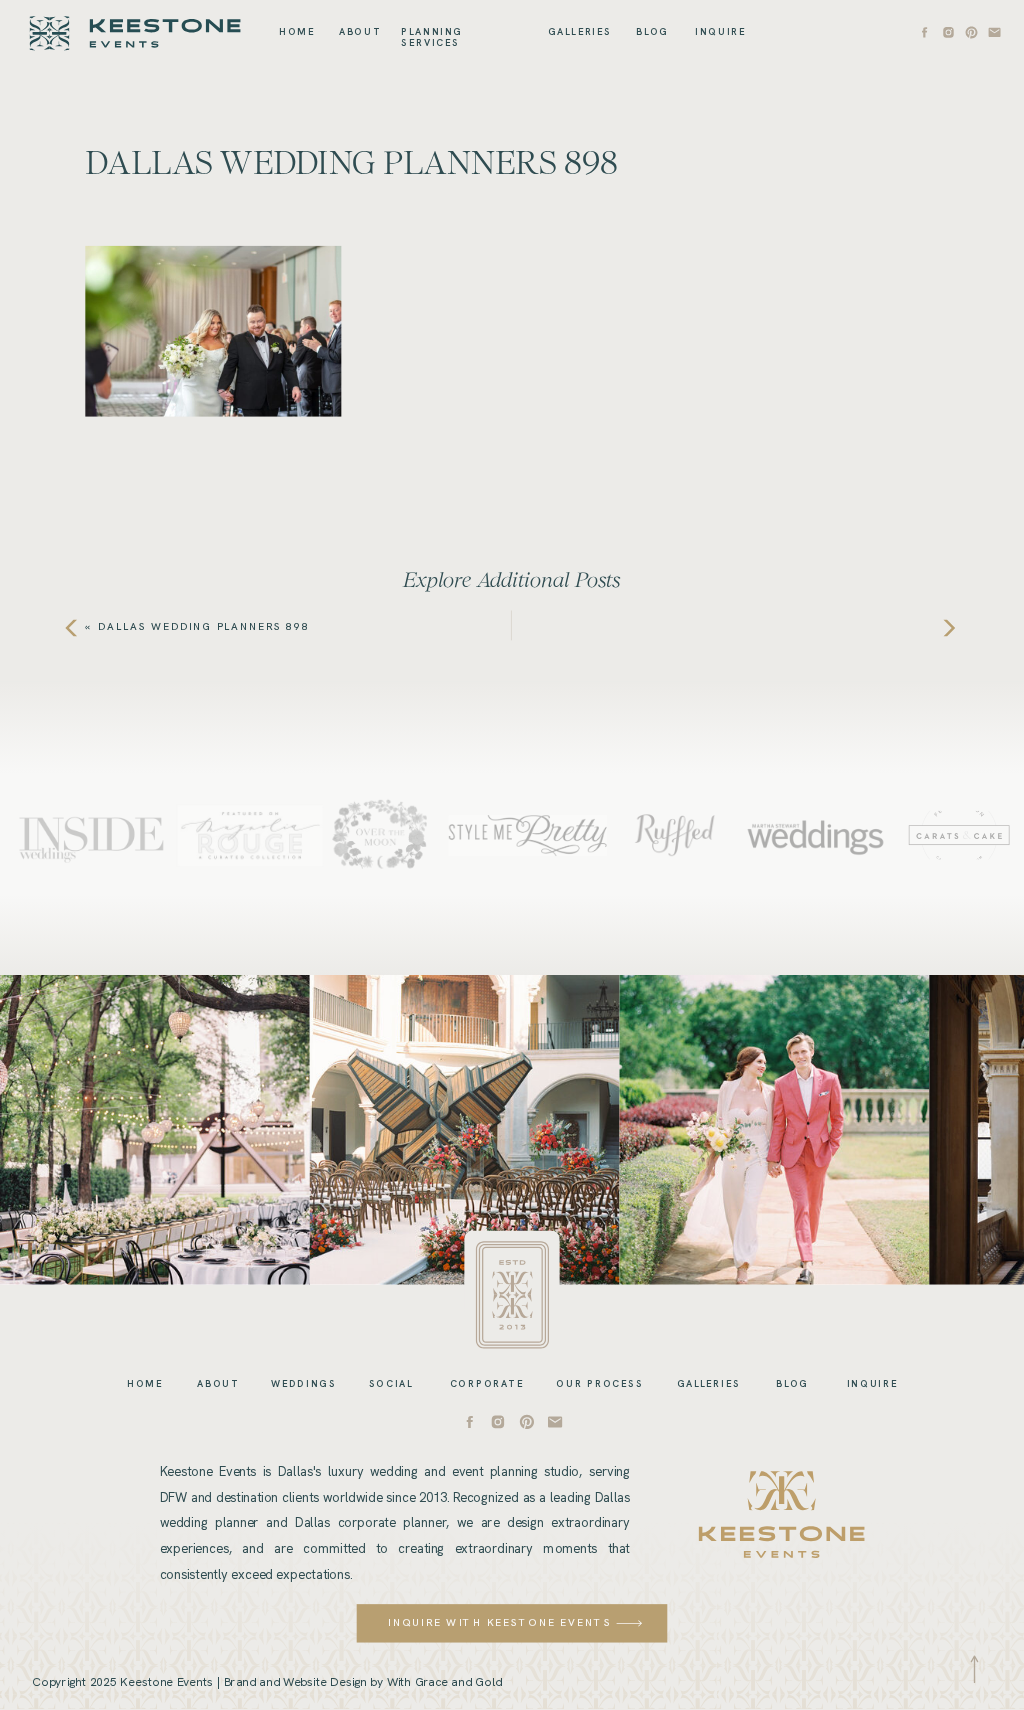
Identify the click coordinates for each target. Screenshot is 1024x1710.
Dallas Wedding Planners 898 (203, 627)
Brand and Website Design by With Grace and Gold (363, 1681)
